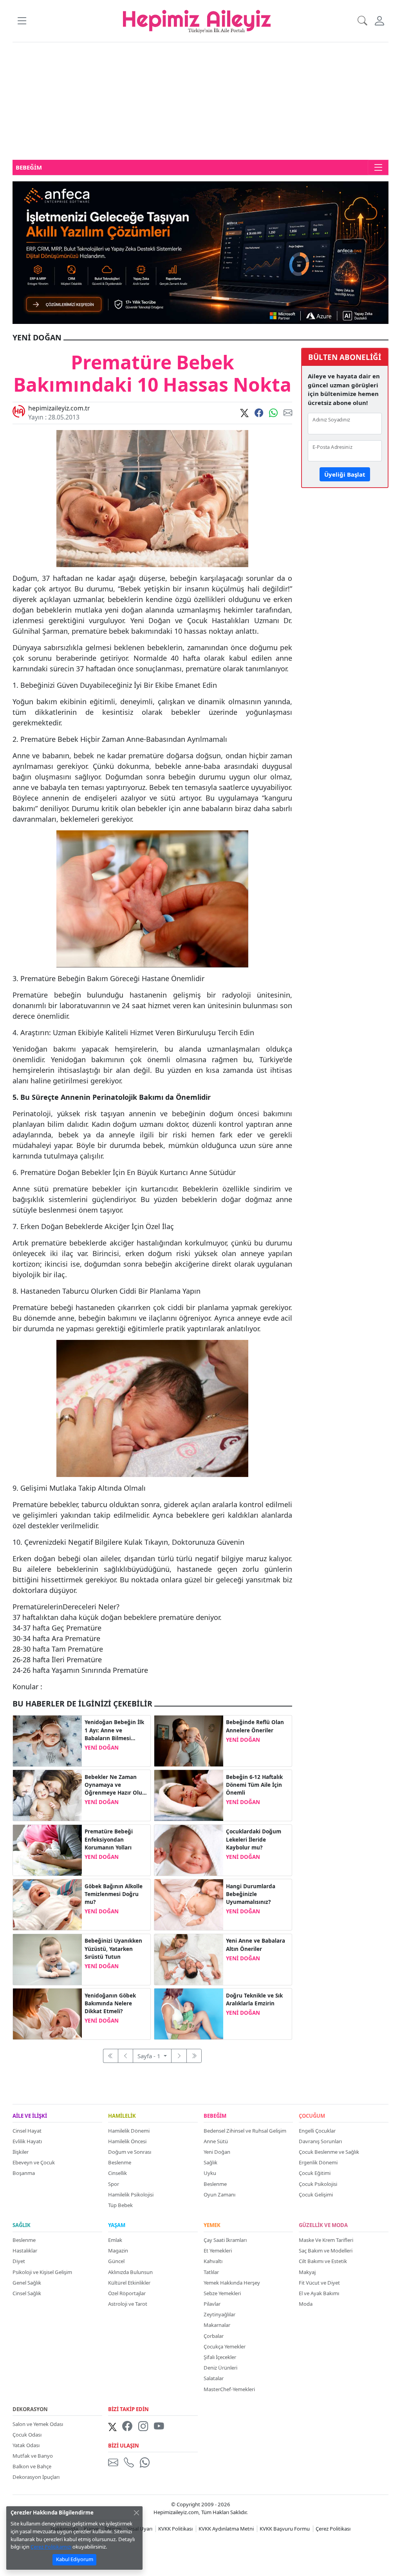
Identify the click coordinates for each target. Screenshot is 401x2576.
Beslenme (120, 2162)
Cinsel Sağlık (27, 2293)
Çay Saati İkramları (225, 2240)
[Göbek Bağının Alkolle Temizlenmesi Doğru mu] (47, 1904)
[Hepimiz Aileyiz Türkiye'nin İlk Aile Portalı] (197, 20)
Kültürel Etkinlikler (129, 2283)
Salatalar (214, 2378)
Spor (114, 2184)
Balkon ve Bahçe (32, 2466)
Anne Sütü (216, 2141)
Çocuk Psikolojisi (318, 2184)
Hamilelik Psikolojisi (131, 2195)
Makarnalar (217, 2325)
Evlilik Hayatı (27, 2141)
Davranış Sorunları (320, 2141)
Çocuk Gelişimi (316, 2195)
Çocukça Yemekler (225, 2346)
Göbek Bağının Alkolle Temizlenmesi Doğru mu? (114, 1894)
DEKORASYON (30, 2410)
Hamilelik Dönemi (129, 2131)
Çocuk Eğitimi (315, 2173)
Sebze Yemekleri (222, 2293)
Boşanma (24, 2173)
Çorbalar (214, 2336)
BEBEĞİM (215, 2116)
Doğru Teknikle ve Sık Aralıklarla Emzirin (254, 1999)
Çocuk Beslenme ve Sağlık (329, 2152)
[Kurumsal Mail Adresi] (115, 2463)
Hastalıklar (25, 2251)
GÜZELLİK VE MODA (323, 2225)
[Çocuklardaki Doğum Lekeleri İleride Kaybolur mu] (189, 1849)
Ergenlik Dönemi (318, 2162)
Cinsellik (117, 2173)
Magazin (118, 2251)
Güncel (116, 2261)
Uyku (210, 2173)
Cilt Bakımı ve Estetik (323, 2261)
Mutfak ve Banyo (33, 2456)
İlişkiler (21, 2152)
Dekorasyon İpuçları (36, 2477)
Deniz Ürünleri (220, 2368)
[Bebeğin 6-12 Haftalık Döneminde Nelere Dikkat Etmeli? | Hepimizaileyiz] (189, 1795)
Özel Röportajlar (127, 2293)
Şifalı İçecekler (220, 2357)
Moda (306, 2304)
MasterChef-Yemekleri (229, 2389)
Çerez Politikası (333, 2529)
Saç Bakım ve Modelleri (326, 2251)
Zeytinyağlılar (219, 2314)
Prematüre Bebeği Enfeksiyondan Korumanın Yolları (109, 1839)
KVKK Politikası (175, 2529)
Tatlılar (211, 2272)
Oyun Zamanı (219, 2195)
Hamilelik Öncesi (127, 2141)
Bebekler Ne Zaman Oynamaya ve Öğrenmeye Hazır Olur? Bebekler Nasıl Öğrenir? (116, 1785)
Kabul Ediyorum (75, 2559)
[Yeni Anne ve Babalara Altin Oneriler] (189, 1959)
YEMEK (212, 2225)
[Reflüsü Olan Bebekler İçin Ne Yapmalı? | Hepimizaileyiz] (189, 1740)
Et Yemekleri (218, 2251)
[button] (22, 21)
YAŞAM (117, 2225)
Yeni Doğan (217, 2152)
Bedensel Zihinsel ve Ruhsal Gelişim (245, 2131)
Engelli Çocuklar (317, 2131)
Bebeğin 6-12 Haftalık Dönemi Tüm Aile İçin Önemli (254, 1785)
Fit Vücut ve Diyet (319, 2283)
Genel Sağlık (27, 2283)
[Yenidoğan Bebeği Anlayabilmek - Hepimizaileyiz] (47, 1740)
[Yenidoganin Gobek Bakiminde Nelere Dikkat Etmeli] (47, 2014)
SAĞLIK (22, 2225)
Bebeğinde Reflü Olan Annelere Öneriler (255, 1726)
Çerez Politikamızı (51, 2547)
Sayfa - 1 (150, 2056)
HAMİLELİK (122, 2116)
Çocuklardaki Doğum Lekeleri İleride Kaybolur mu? (254, 1839)
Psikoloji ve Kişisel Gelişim (42, 2272)
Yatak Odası (26, 2445)
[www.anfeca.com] (200, 252)
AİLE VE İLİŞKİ (30, 2116)
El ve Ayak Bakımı (319, 2293)
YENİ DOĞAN (102, 1748)
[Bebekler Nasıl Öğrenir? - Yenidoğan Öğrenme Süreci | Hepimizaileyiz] (47, 1795)
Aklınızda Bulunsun (130, 2272)
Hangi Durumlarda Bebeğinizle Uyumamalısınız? (251, 1894)
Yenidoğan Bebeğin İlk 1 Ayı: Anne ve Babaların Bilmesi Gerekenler (114, 1730)
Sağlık (210, 2162)
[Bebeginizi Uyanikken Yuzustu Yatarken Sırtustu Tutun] (47, 1959)
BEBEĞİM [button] (29, 167)
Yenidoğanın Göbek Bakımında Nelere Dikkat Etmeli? (110, 2004)
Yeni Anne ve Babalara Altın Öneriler (256, 1945)
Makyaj (307, 2272)
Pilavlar (212, 2304)
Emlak (115, 2240)
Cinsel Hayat (27, 2131)
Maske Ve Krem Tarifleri (326, 2240)
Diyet (19, 2261)
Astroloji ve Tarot (128, 2304)
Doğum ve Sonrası (130, 2152)
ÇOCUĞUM (312, 2116)
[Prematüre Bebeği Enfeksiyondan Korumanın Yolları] (47, 1849)
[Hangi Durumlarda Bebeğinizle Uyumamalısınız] (189, 1904)
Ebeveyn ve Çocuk (34, 2162)
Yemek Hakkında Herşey (232, 2283)
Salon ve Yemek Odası (38, 2424)
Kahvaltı (213, 2261)
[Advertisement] (200, 101)
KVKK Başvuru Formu (285, 2529)
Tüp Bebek (120, 2205)
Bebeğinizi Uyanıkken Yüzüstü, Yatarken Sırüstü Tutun (113, 1949)
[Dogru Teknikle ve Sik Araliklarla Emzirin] (189, 2014)
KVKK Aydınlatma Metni (226, 2529)
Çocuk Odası (27, 2435)
